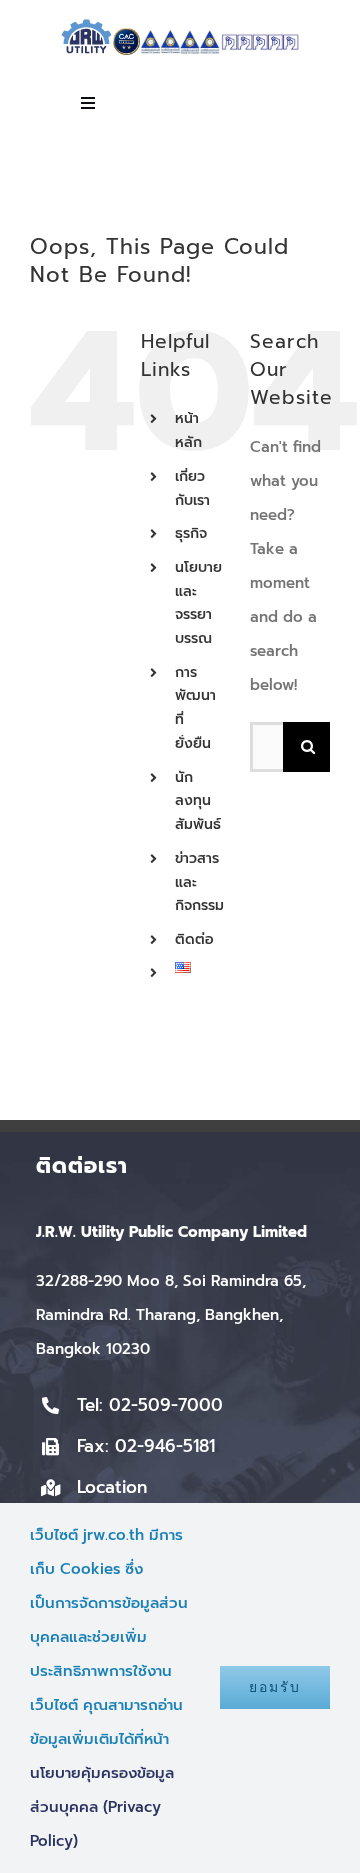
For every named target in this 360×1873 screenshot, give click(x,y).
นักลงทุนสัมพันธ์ (198, 801)
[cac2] (126, 35)
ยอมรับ (275, 1687)
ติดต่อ (194, 939)
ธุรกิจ (191, 533)
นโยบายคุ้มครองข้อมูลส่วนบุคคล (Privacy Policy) (102, 1807)
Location (112, 1487)
